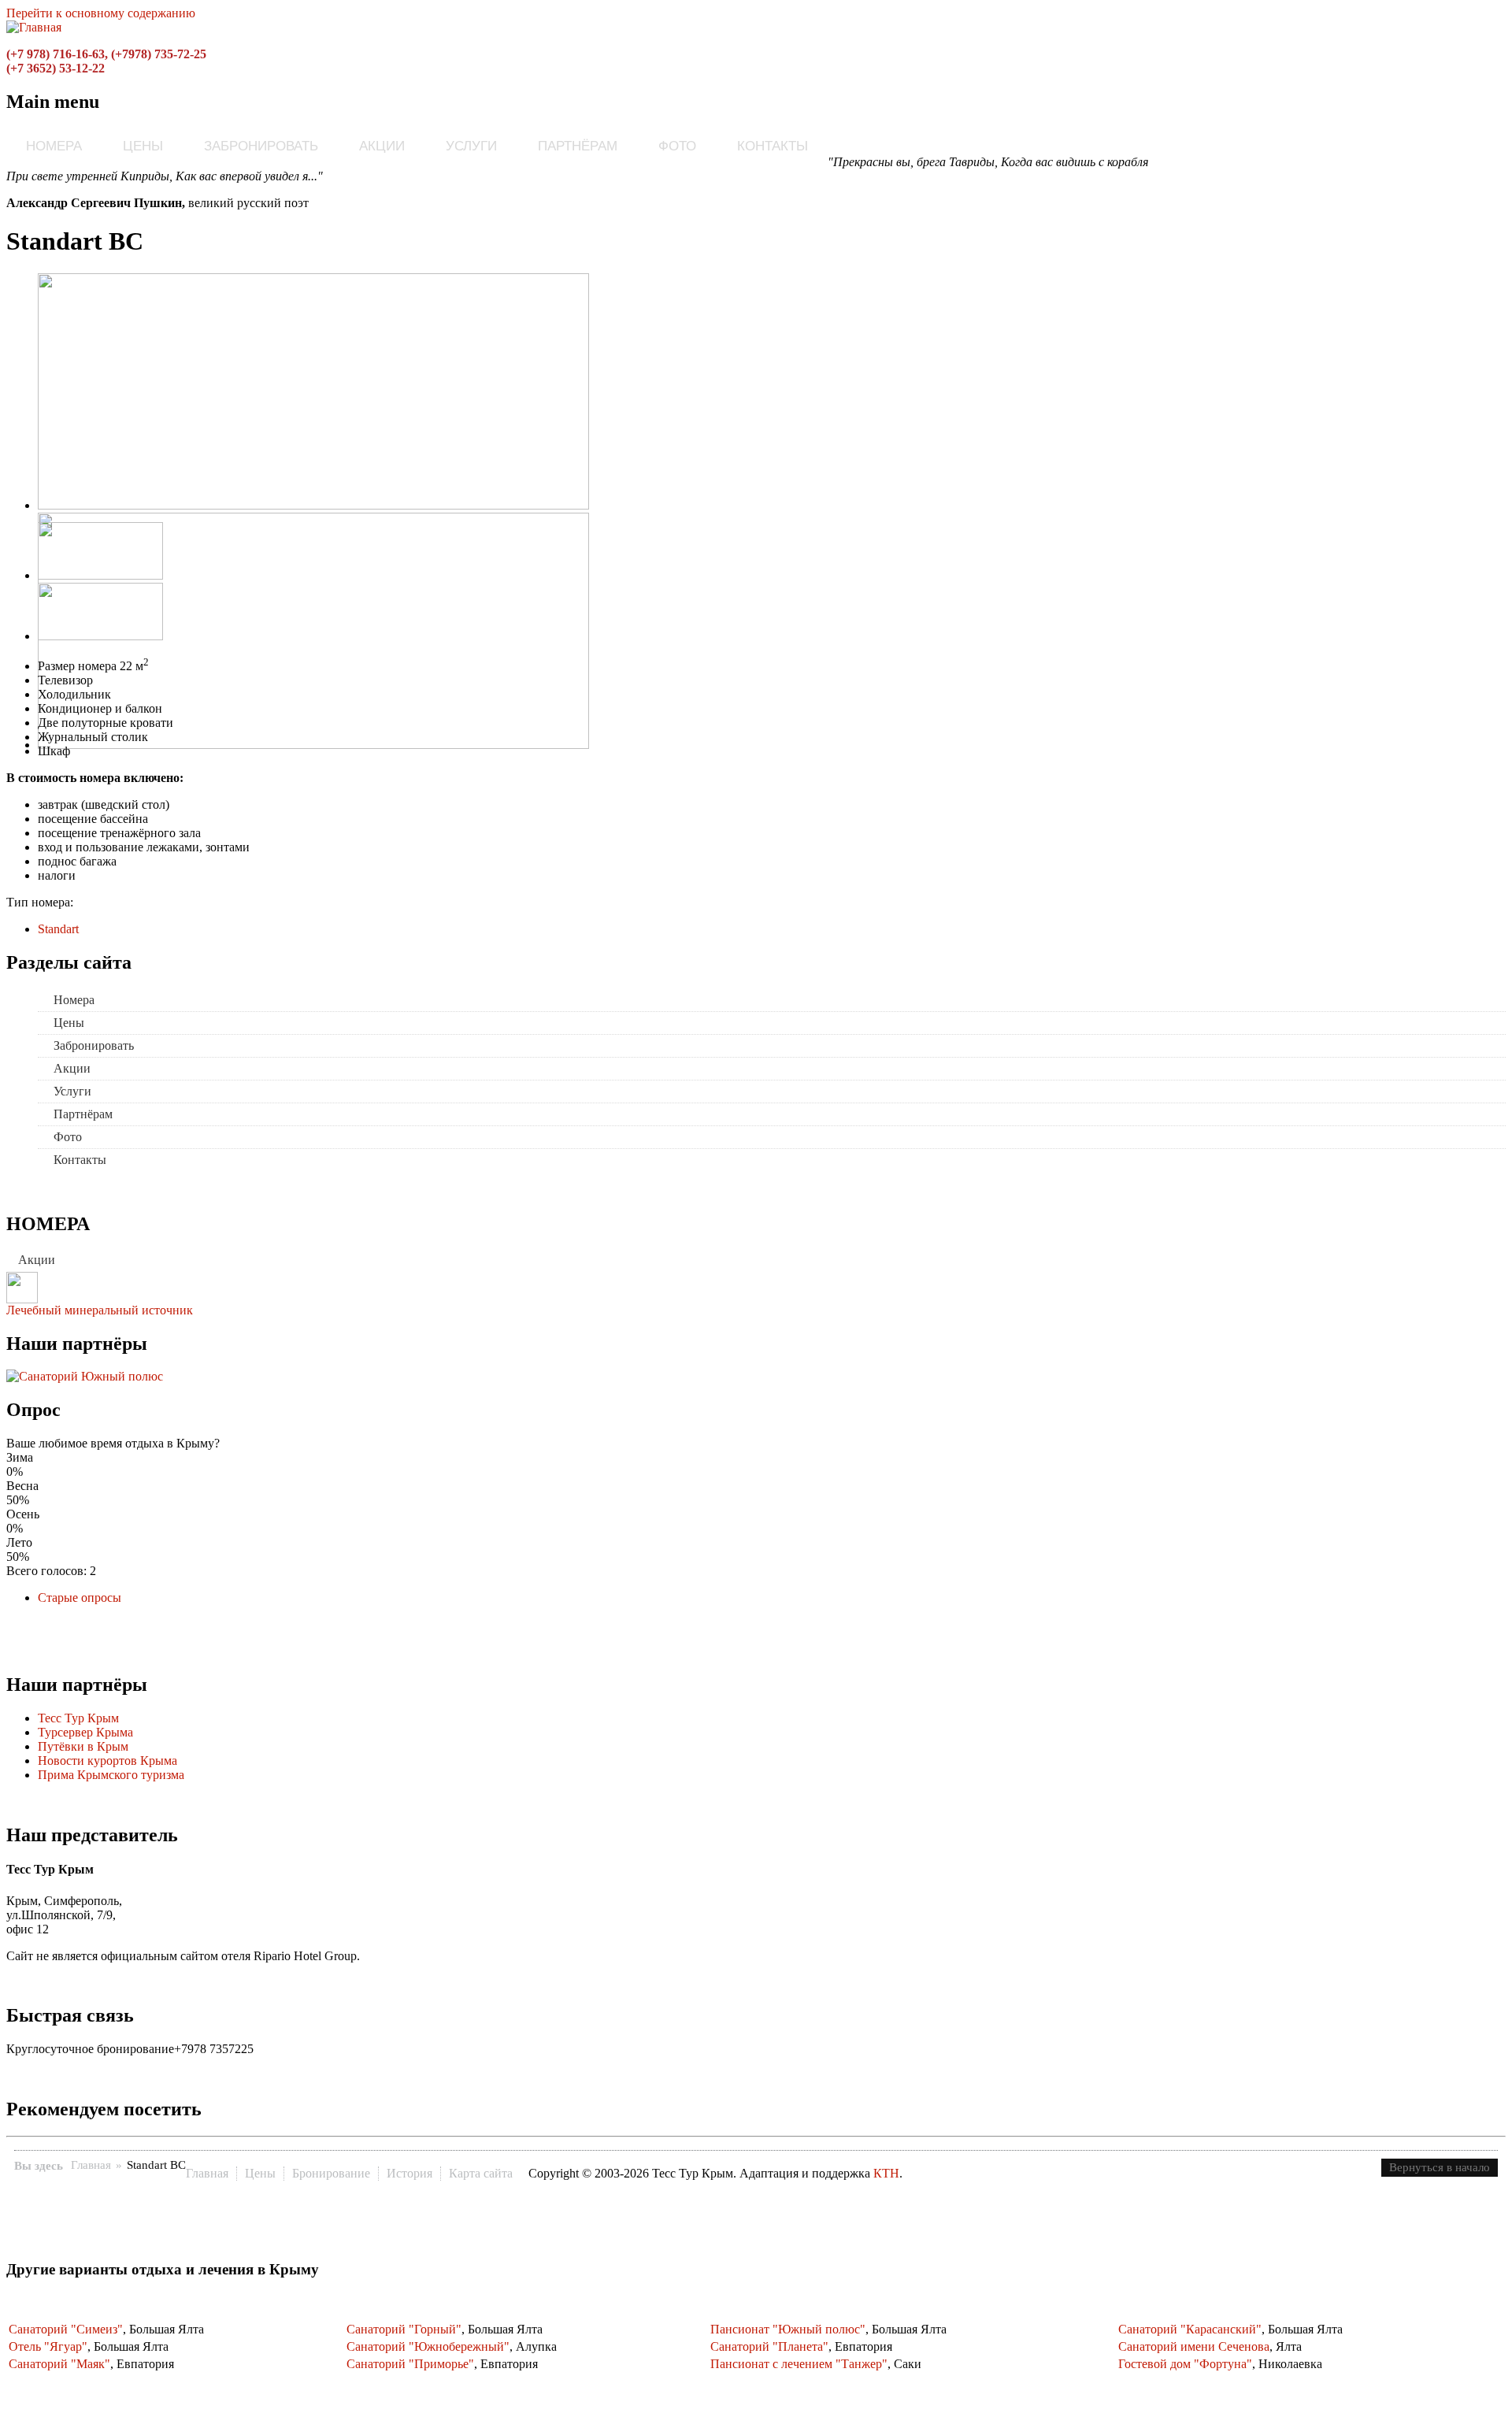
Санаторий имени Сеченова (1194, 2346)
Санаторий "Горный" (404, 2329)
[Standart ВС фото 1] (313, 505)
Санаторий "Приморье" (410, 2364)
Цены (143, 146)
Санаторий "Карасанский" (1190, 2329)
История (409, 2173)
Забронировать (261, 146)
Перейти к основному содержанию (101, 13)
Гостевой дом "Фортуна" (1185, 2364)
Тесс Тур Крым (78, 1718)
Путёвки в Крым (83, 1746)
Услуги (471, 146)
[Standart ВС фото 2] (313, 745)
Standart (58, 929)
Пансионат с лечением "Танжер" (799, 2364)
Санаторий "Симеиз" (66, 2329)
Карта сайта (481, 2173)
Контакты (773, 146)
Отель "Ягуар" (48, 2346)
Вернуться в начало (1440, 2167)
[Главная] (34, 27)
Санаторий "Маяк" (59, 2364)
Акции (382, 146)
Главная (91, 2165)
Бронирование (331, 2173)
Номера (54, 146)
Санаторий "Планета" (769, 2346)
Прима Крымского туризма (111, 1775)
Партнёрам (578, 146)
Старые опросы (80, 1598)
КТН (886, 2173)
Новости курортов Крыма (107, 1761)
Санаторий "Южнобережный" (428, 2346)
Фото (677, 146)
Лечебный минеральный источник (100, 1310)
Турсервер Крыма (85, 1732)
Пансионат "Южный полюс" (788, 2329)
